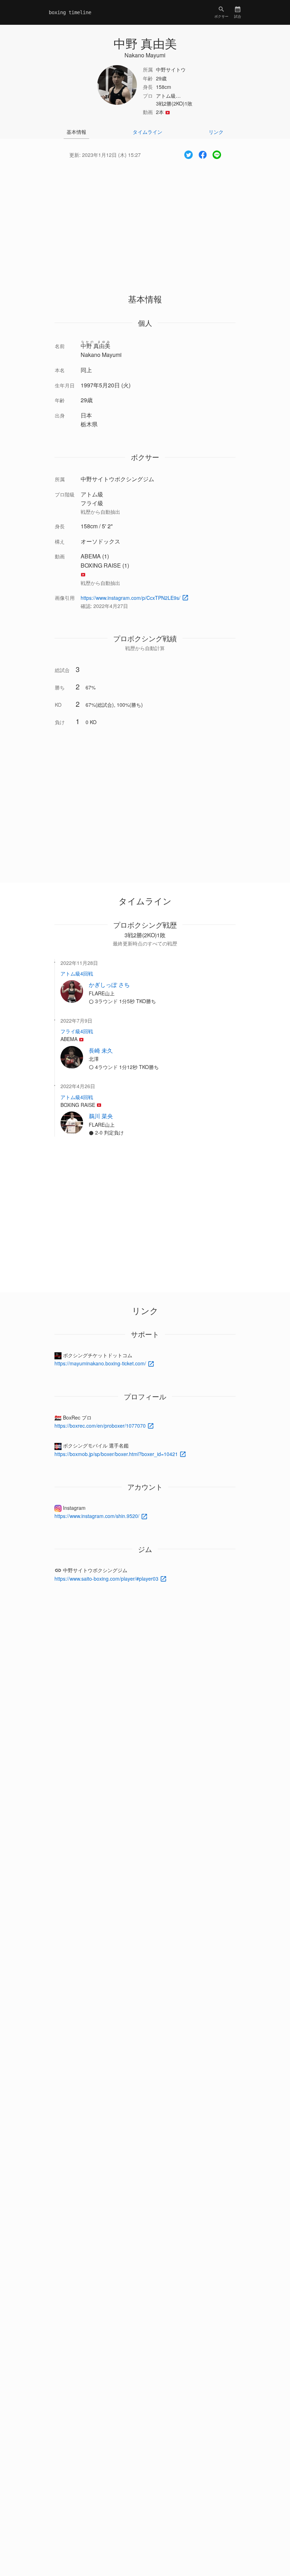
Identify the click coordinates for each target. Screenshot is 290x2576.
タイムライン (147, 132)
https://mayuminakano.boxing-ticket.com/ (101, 1363)
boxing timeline (70, 12)
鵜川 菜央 (101, 1116)
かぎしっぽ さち (109, 985)
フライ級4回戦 (77, 1031)
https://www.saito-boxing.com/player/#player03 (107, 1579)
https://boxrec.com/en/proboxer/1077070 (101, 1426)
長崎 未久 (101, 1050)
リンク (216, 132)
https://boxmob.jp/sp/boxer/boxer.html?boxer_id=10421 (117, 1454)
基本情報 (76, 132)
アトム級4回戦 (77, 973)
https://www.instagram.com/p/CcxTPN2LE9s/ (131, 598)
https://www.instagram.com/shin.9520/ (98, 1516)
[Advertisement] (145, 220)
